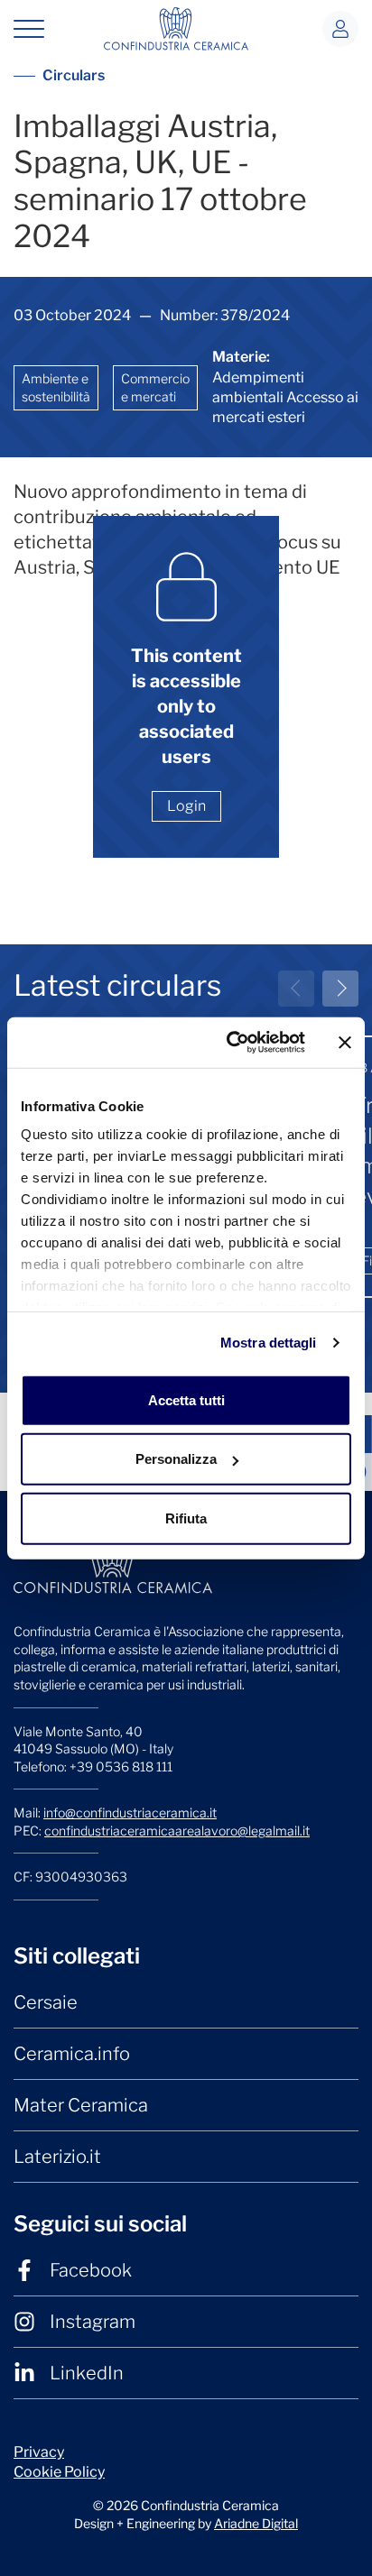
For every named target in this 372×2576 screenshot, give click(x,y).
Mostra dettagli (269, 1343)
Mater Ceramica (81, 2105)
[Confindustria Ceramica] (176, 28)
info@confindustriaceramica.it (130, 1812)
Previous (296, 989)
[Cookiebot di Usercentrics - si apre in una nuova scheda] (230, 1043)
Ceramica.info (72, 2054)
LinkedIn (87, 2373)
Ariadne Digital (256, 2523)
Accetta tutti (186, 1399)
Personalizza (176, 1459)
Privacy (39, 2452)
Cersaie (46, 2002)
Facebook (91, 2270)
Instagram (93, 2322)
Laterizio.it (57, 2157)
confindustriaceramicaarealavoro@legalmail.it (177, 1831)
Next (340, 989)
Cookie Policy (59, 2472)
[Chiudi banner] (345, 1043)
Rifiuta (186, 1518)
